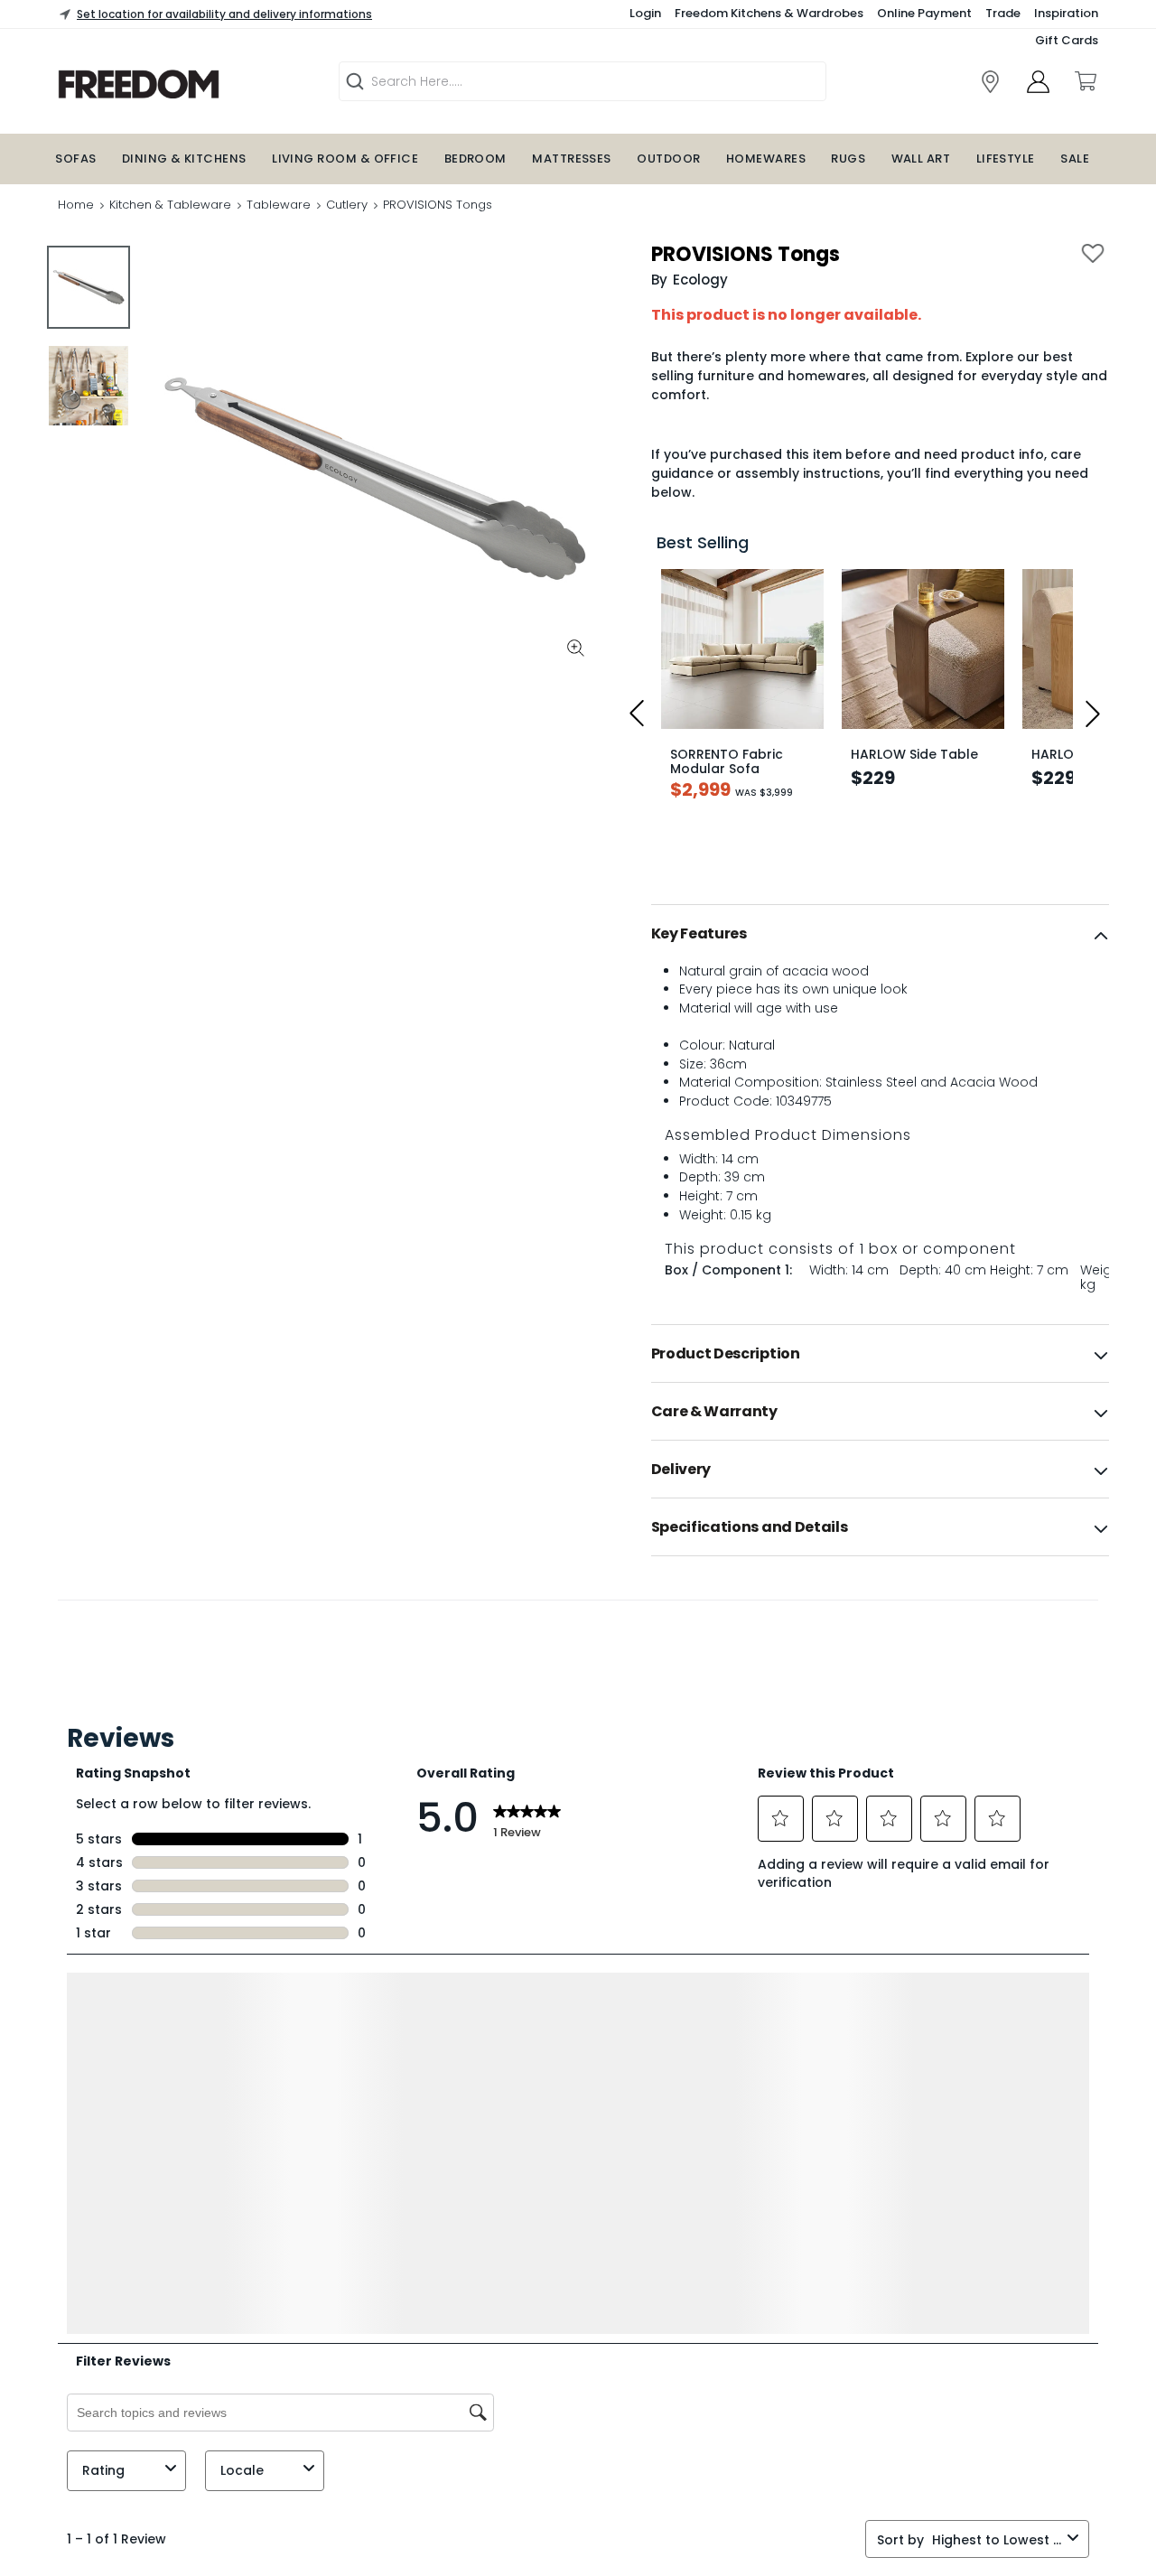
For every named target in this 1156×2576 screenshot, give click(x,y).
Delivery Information (119, 2549)
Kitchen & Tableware (170, 205)
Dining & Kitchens (184, 159)
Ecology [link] (700, 280)
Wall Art (921, 159)
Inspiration (1066, 13)
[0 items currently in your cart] (1085, 81)
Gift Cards (1067, 40)
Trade (1003, 13)
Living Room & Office (345, 159)
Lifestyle (1006, 159)
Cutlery (347, 205)
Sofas (75, 159)
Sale (1075, 159)
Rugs (848, 159)
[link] (185, 84)
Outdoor (668, 159)
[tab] (880, 934)
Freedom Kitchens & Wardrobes (769, 13)
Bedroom (475, 159)
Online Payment (924, 13)
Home (76, 205)
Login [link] (645, 13)
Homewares (766, 159)
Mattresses (572, 159)
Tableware (279, 205)
